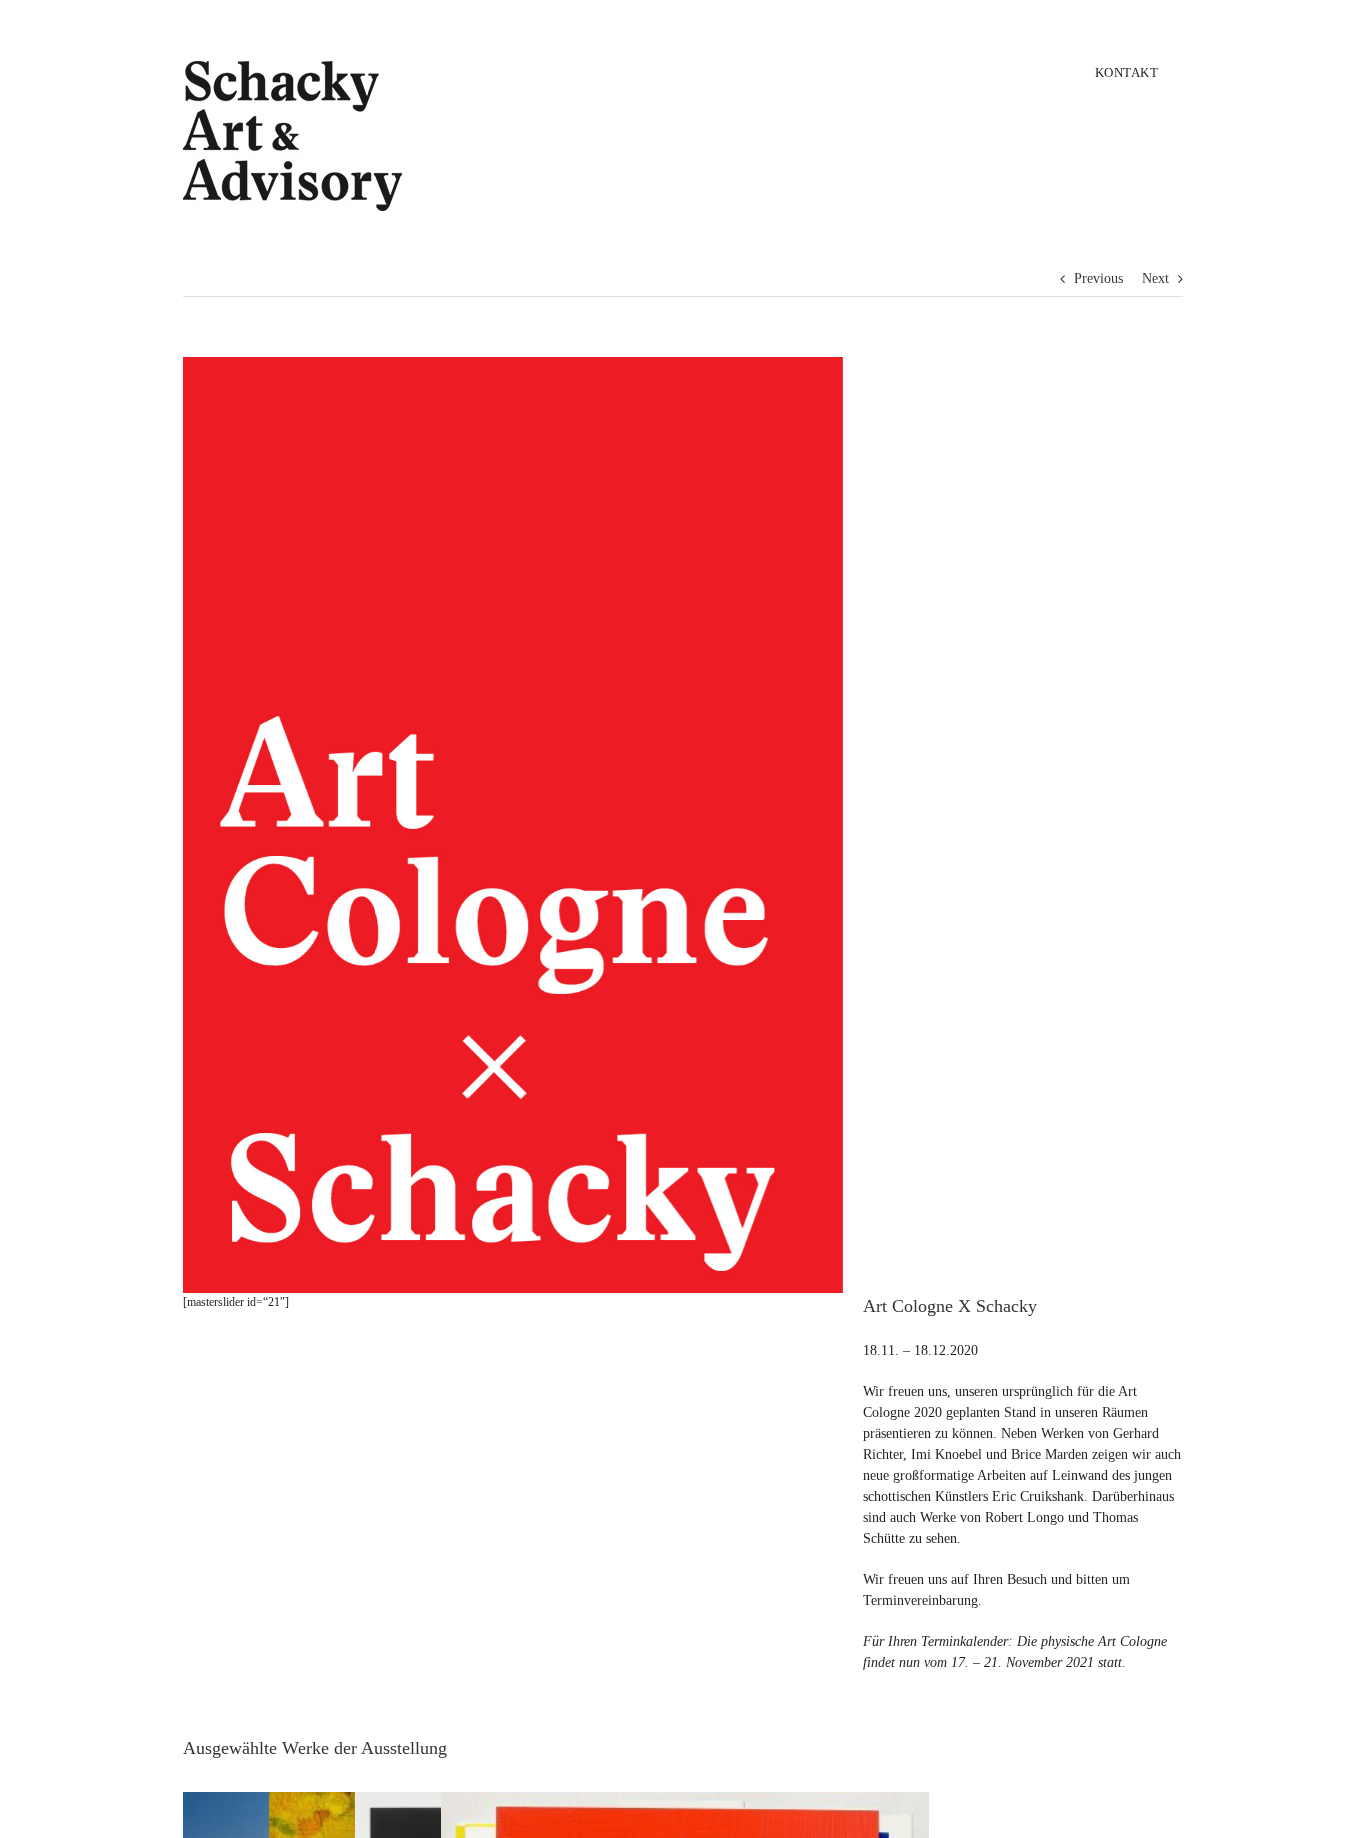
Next (1155, 278)
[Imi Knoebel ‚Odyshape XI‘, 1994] (684, 1803)
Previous (1098, 278)
